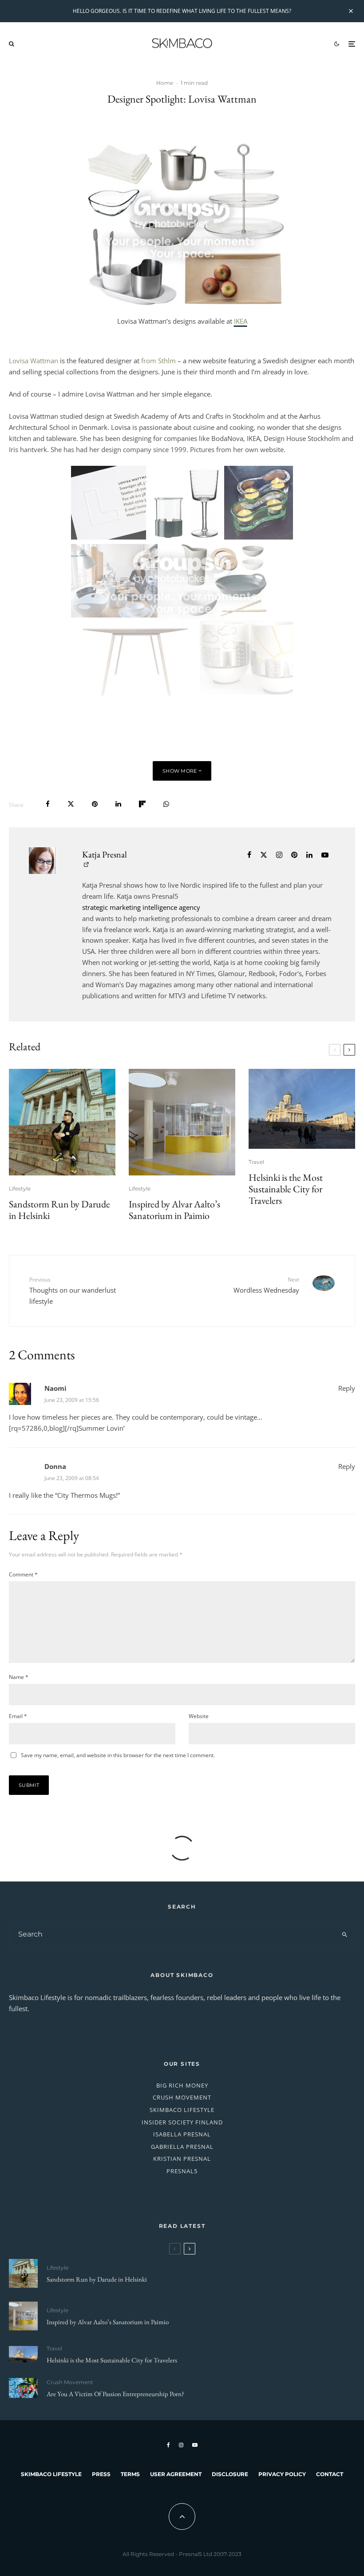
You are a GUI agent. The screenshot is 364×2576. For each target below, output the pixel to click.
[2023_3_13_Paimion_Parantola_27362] (182, 1122)
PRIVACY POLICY (282, 2474)
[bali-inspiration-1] (23, 2388)
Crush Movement (70, 2382)
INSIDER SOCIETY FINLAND (182, 2122)
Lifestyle (20, 1189)
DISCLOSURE (230, 2474)
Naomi (55, 1388)
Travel (256, 1162)
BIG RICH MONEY (182, 2085)
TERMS (130, 2474)
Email (18, 1716)
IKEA (241, 321)
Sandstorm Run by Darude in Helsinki (59, 1210)
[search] (344, 1934)
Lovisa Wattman (34, 361)
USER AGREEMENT (176, 2474)
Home (165, 83)
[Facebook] (168, 2445)
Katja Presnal (105, 854)
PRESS (101, 2474)
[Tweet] (71, 804)
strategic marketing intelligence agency (141, 907)
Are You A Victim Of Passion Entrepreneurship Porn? (115, 2394)
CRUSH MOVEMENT (182, 2097)
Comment (23, 1574)
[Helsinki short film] (302, 1109)
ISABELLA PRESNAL (182, 2134)
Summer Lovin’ (102, 1428)
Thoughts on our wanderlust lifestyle (73, 1290)
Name (19, 1677)
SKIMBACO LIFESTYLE (182, 2110)
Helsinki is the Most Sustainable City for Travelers (286, 1189)
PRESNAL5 (182, 2171)
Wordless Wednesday (266, 1285)
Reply (347, 1388)
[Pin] (95, 804)
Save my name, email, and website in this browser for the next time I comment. (118, 1755)
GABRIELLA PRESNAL (182, 2147)
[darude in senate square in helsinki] (62, 1122)
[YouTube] (195, 2445)
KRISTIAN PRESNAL (182, 2159)
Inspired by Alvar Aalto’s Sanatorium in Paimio (174, 1210)
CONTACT (330, 2474)
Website (199, 1716)
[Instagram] (181, 2445)
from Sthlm (158, 361)
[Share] (48, 804)
